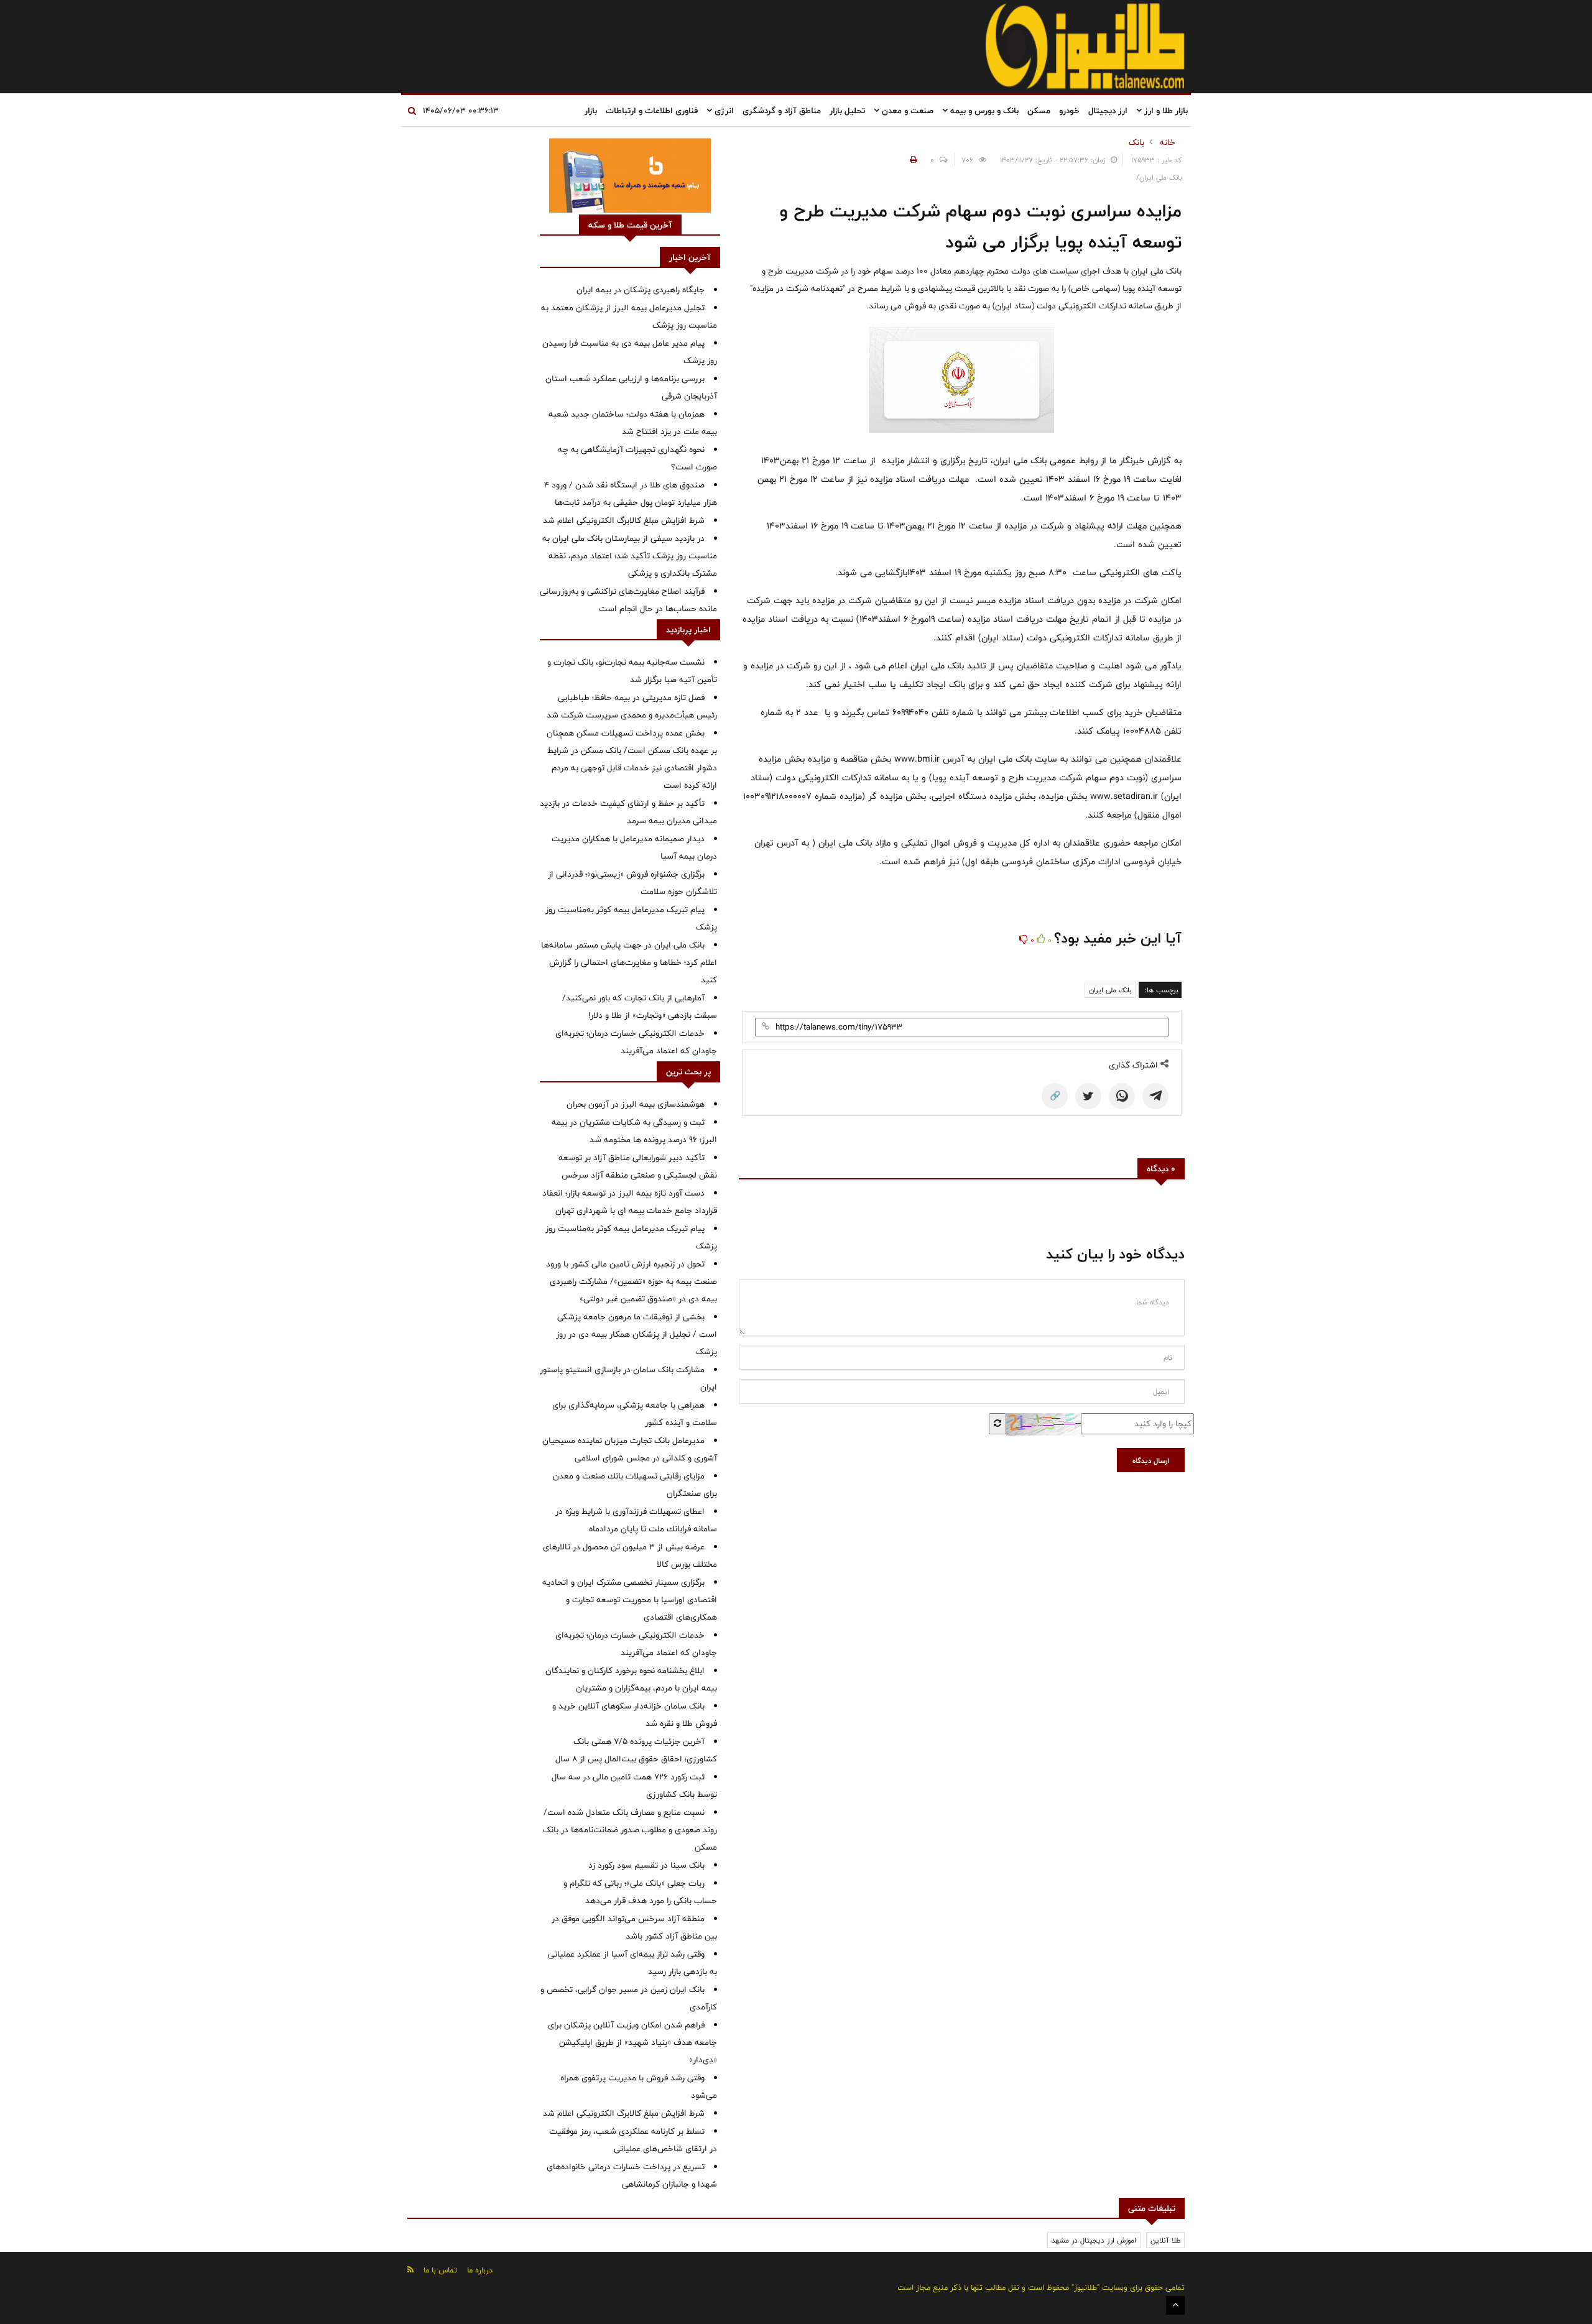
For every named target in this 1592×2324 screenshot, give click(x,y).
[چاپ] (912, 160)
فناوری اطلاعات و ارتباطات (652, 111)
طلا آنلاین (1165, 2240)
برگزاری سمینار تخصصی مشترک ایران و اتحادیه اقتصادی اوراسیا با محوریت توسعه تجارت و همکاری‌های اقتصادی (630, 1600)
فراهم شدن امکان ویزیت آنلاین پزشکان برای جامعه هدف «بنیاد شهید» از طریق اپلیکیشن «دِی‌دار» (632, 2042)
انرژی (723, 111)
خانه (1168, 142)
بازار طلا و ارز (1165, 111)
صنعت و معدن (906, 111)
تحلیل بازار (847, 111)
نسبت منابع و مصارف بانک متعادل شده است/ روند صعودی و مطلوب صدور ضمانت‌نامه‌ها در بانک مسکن (630, 1830)
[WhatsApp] (1122, 1096)
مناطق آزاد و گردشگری (782, 111)
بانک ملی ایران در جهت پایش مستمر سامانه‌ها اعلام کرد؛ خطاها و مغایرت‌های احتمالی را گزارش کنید (629, 962)
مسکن (1039, 111)
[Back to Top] (1175, 2305)
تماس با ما (440, 2270)
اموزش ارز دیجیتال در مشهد (1094, 2240)
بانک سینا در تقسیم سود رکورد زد (646, 1865)
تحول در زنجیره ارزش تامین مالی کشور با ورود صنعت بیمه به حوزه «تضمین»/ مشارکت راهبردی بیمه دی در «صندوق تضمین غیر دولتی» (632, 1281)
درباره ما (480, 2270)
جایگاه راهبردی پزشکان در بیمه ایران (641, 290)
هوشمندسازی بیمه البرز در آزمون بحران (636, 1104)
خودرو (1069, 111)
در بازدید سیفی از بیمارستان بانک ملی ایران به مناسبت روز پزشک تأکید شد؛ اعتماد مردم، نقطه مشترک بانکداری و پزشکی (630, 556)
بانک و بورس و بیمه (983, 111)
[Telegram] (1155, 1096)
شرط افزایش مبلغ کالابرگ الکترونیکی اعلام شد (624, 520)
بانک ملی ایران (1110, 990)
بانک (1136, 142)
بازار (591, 111)
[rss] (410, 2270)
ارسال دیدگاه (1151, 1460)
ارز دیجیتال (1108, 111)
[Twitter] (1088, 1096)
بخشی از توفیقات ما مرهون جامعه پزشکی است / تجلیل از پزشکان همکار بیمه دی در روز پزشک (636, 1334)
